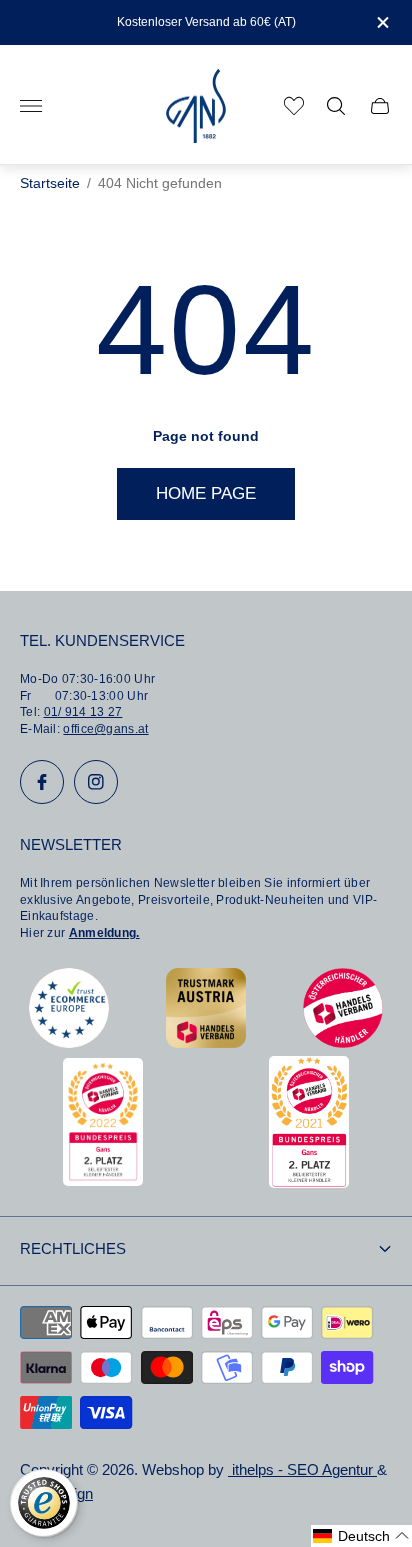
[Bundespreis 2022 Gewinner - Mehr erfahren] (103, 1180)
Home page (206, 493)
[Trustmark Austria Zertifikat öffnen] (206, 1042)
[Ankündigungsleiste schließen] (381, 22)
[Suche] (336, 106)
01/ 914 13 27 (83, 712)
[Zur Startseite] (196, 106)
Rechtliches (73, 1249)
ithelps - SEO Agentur (302, 1470)
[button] (361, 1536)
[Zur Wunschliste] (294, 106)
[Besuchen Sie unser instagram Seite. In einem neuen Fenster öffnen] (96, 782)
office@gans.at (105, 729)
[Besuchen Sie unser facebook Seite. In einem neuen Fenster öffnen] (42, 782)
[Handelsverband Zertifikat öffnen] (343, 1042)
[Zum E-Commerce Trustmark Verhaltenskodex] (69, 1042)
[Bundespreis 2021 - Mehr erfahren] (309, 1182)
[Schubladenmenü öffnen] (31, 106)
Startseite (50, 183)
